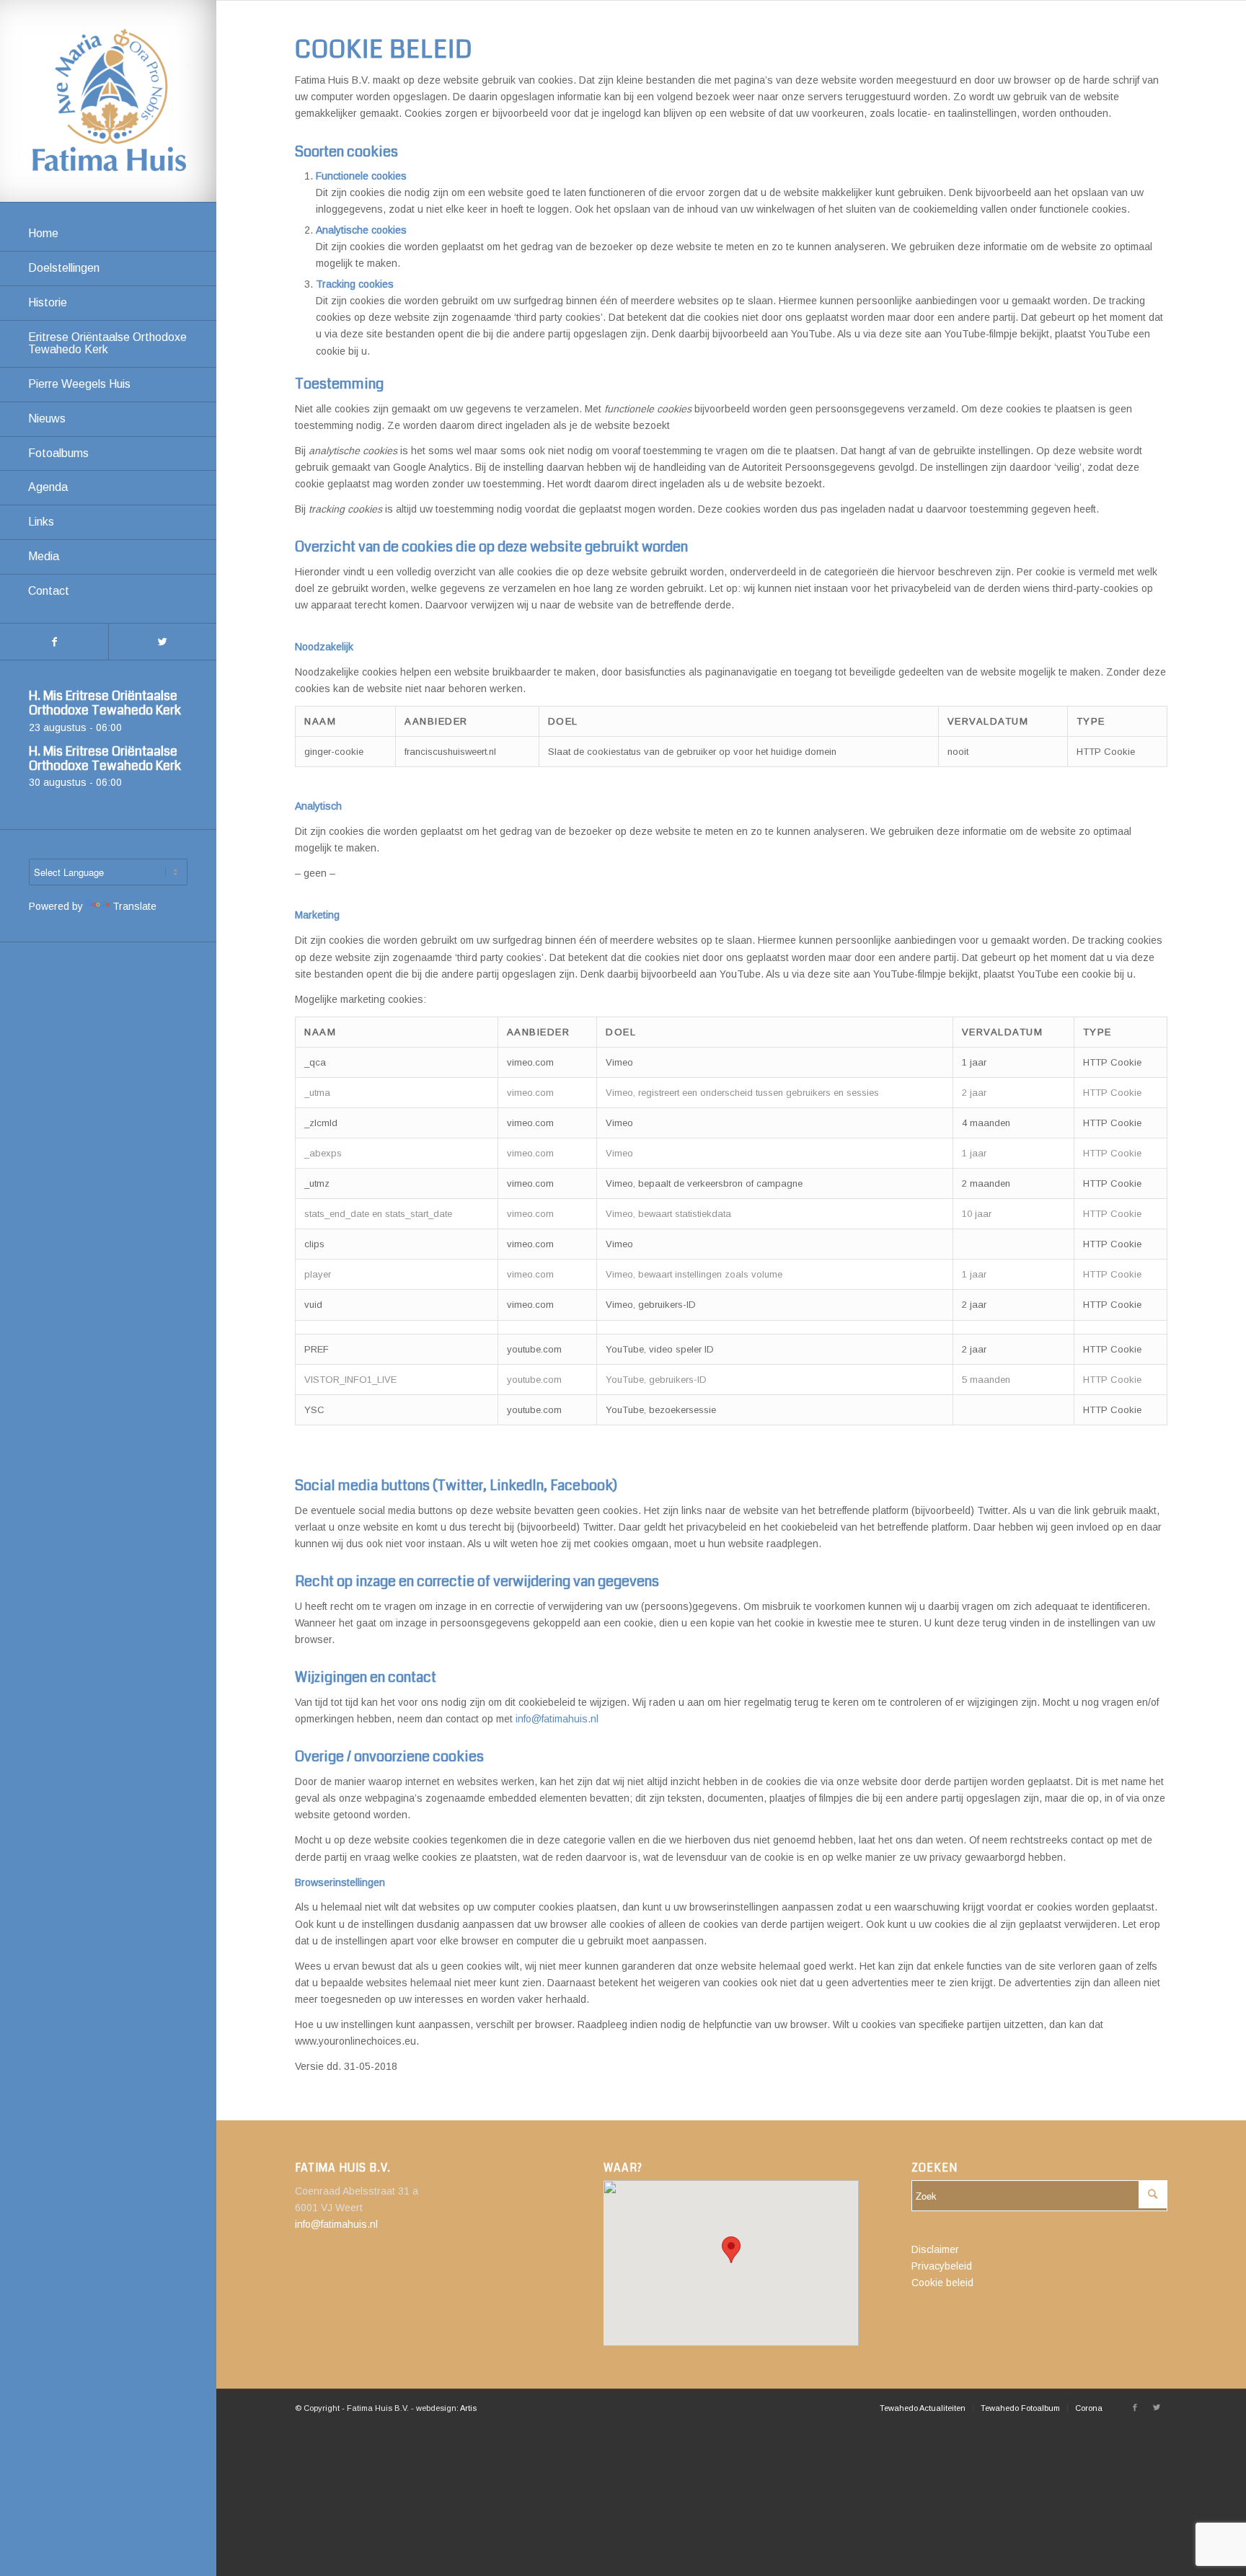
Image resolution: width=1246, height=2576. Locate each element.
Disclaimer (935, 2249)
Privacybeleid (942, 2266)
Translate (134, 906)
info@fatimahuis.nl (557, 1719)
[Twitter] (162, 642)
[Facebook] (54, 642)
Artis (468, 2408)
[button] (731, 2250)
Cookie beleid (942, 2283)
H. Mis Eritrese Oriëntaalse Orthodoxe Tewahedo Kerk (105, 703)
